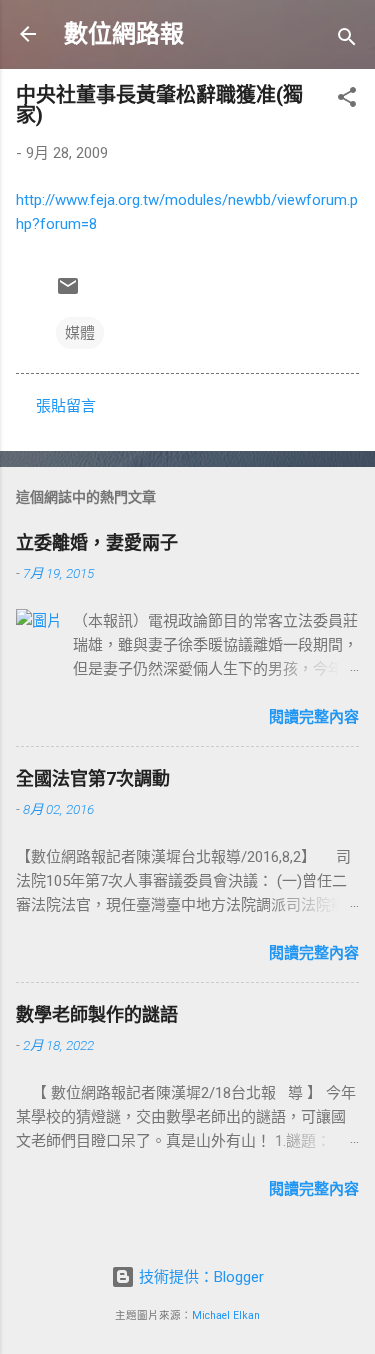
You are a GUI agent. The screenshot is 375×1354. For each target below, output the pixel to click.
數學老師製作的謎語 (97, 1014)
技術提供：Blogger (199, 1277)
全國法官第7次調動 (93, 778)
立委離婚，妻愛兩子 (97, 542)
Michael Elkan (226, 1315)
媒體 (80, 333)
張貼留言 (66, 406)
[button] (347, 100)
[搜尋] (347, 40)
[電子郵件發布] (68, 293)
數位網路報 (124, 34)
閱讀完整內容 (314, 717)
